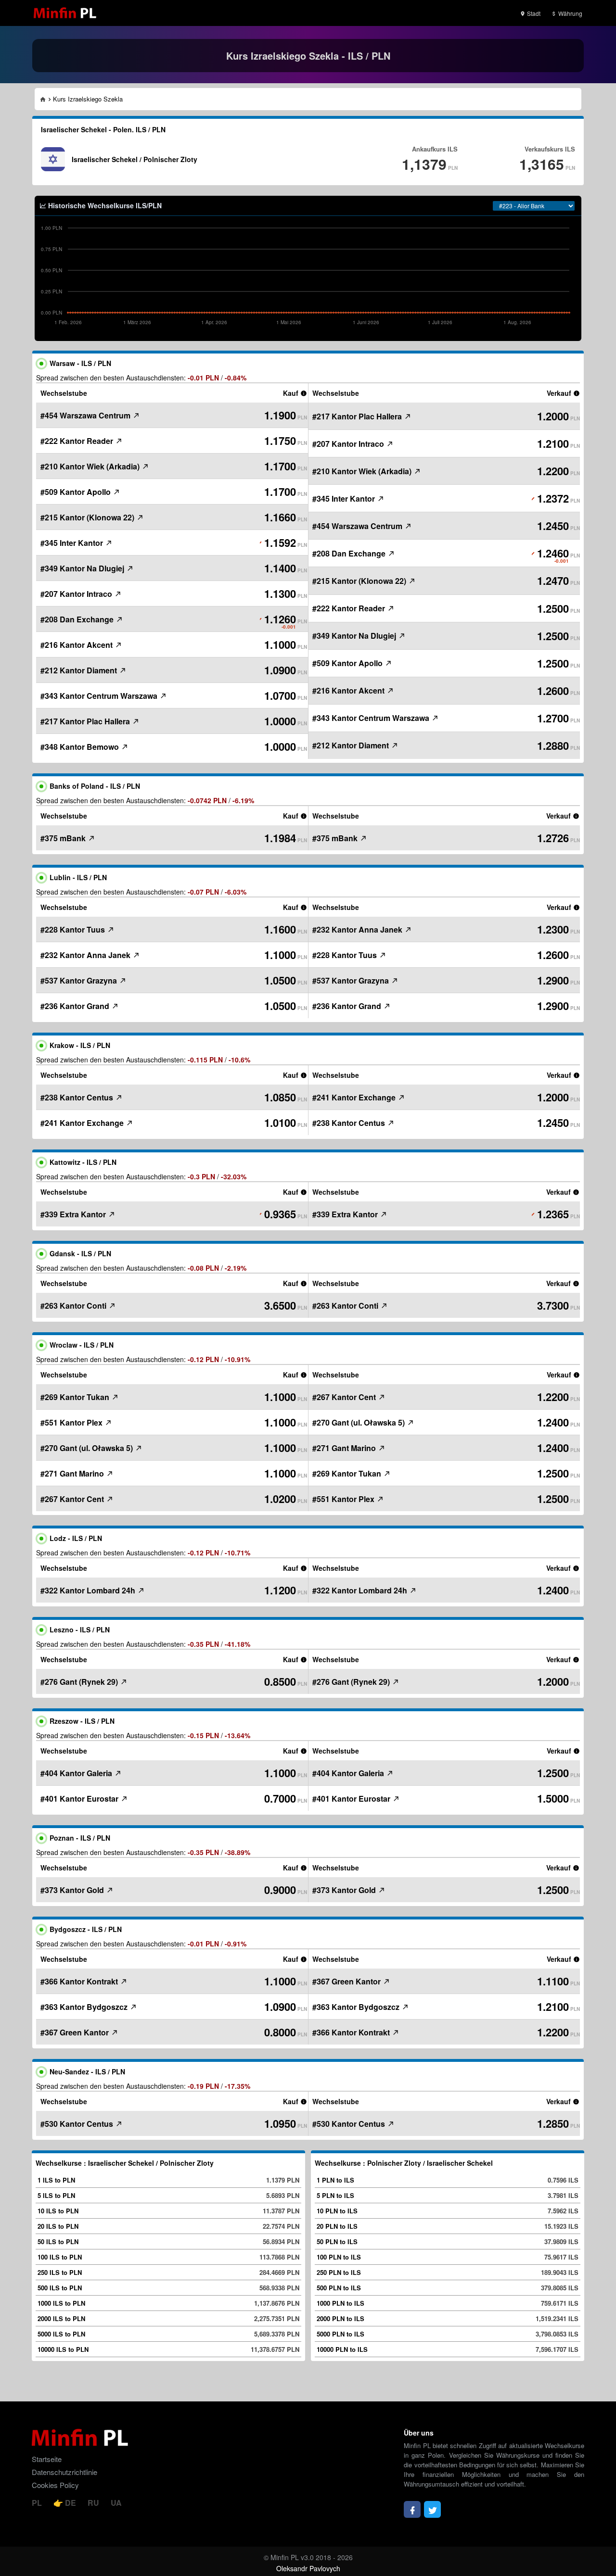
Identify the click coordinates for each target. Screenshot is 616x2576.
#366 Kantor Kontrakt (80, 1981)
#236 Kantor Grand (76, 1006)
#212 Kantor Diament (80, 670)
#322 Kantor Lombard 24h (89, 1590)
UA (116, 2503)
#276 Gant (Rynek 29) (80, 1682)
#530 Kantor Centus (78, 2124)
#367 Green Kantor (76, 2032)
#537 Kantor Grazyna (80, 980)
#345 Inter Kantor (73, 543)
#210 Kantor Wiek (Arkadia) (91, 466)
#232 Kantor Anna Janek (86, 955)
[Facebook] (412, 2509)
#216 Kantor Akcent (77, 645)
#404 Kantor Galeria (77, 1773)
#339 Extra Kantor (74, 1214)
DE (71, 2503)
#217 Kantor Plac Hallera (86, 721)
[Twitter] (432, 2509)
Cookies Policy (55, 2485)
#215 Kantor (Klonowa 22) (88, 517)
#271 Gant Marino (73, 1473)
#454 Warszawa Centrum (86, 415)
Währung (570, 13)
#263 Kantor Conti (74, 1306)
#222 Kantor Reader (78, 441)
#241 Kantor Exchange (83, 1123)
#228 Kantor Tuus (74, 929)
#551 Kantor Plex (72, 1422)
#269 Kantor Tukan (76, 1397)
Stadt (533, 13)
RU (94, 2503)
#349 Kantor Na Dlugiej (83, 568)
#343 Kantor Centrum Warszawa (100, 696)
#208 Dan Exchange (78, 619)
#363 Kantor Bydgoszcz (85, 2007)
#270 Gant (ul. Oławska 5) (88, 1448)
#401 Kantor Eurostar (80, 1799)
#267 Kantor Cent (73, 1499)
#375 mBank (64, 838)
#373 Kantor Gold (73, 1890)
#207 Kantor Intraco (77, 594)
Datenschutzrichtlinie (64, 2472)
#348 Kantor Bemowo (81, 747)
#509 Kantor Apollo (77, 492)
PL (38, 2503)
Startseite (47, 2459)
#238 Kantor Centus (78, 1097)
